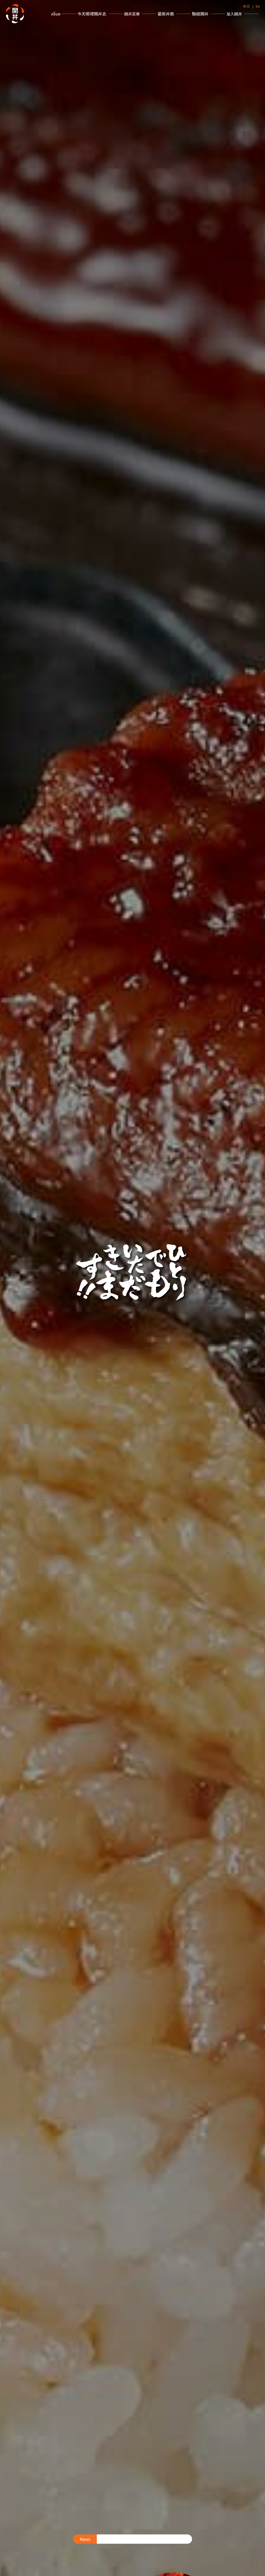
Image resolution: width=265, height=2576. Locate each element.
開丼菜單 (132, 14)
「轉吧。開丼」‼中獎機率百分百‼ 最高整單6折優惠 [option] (143, 2541)
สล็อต (56, 14)
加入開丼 (234, 14)
